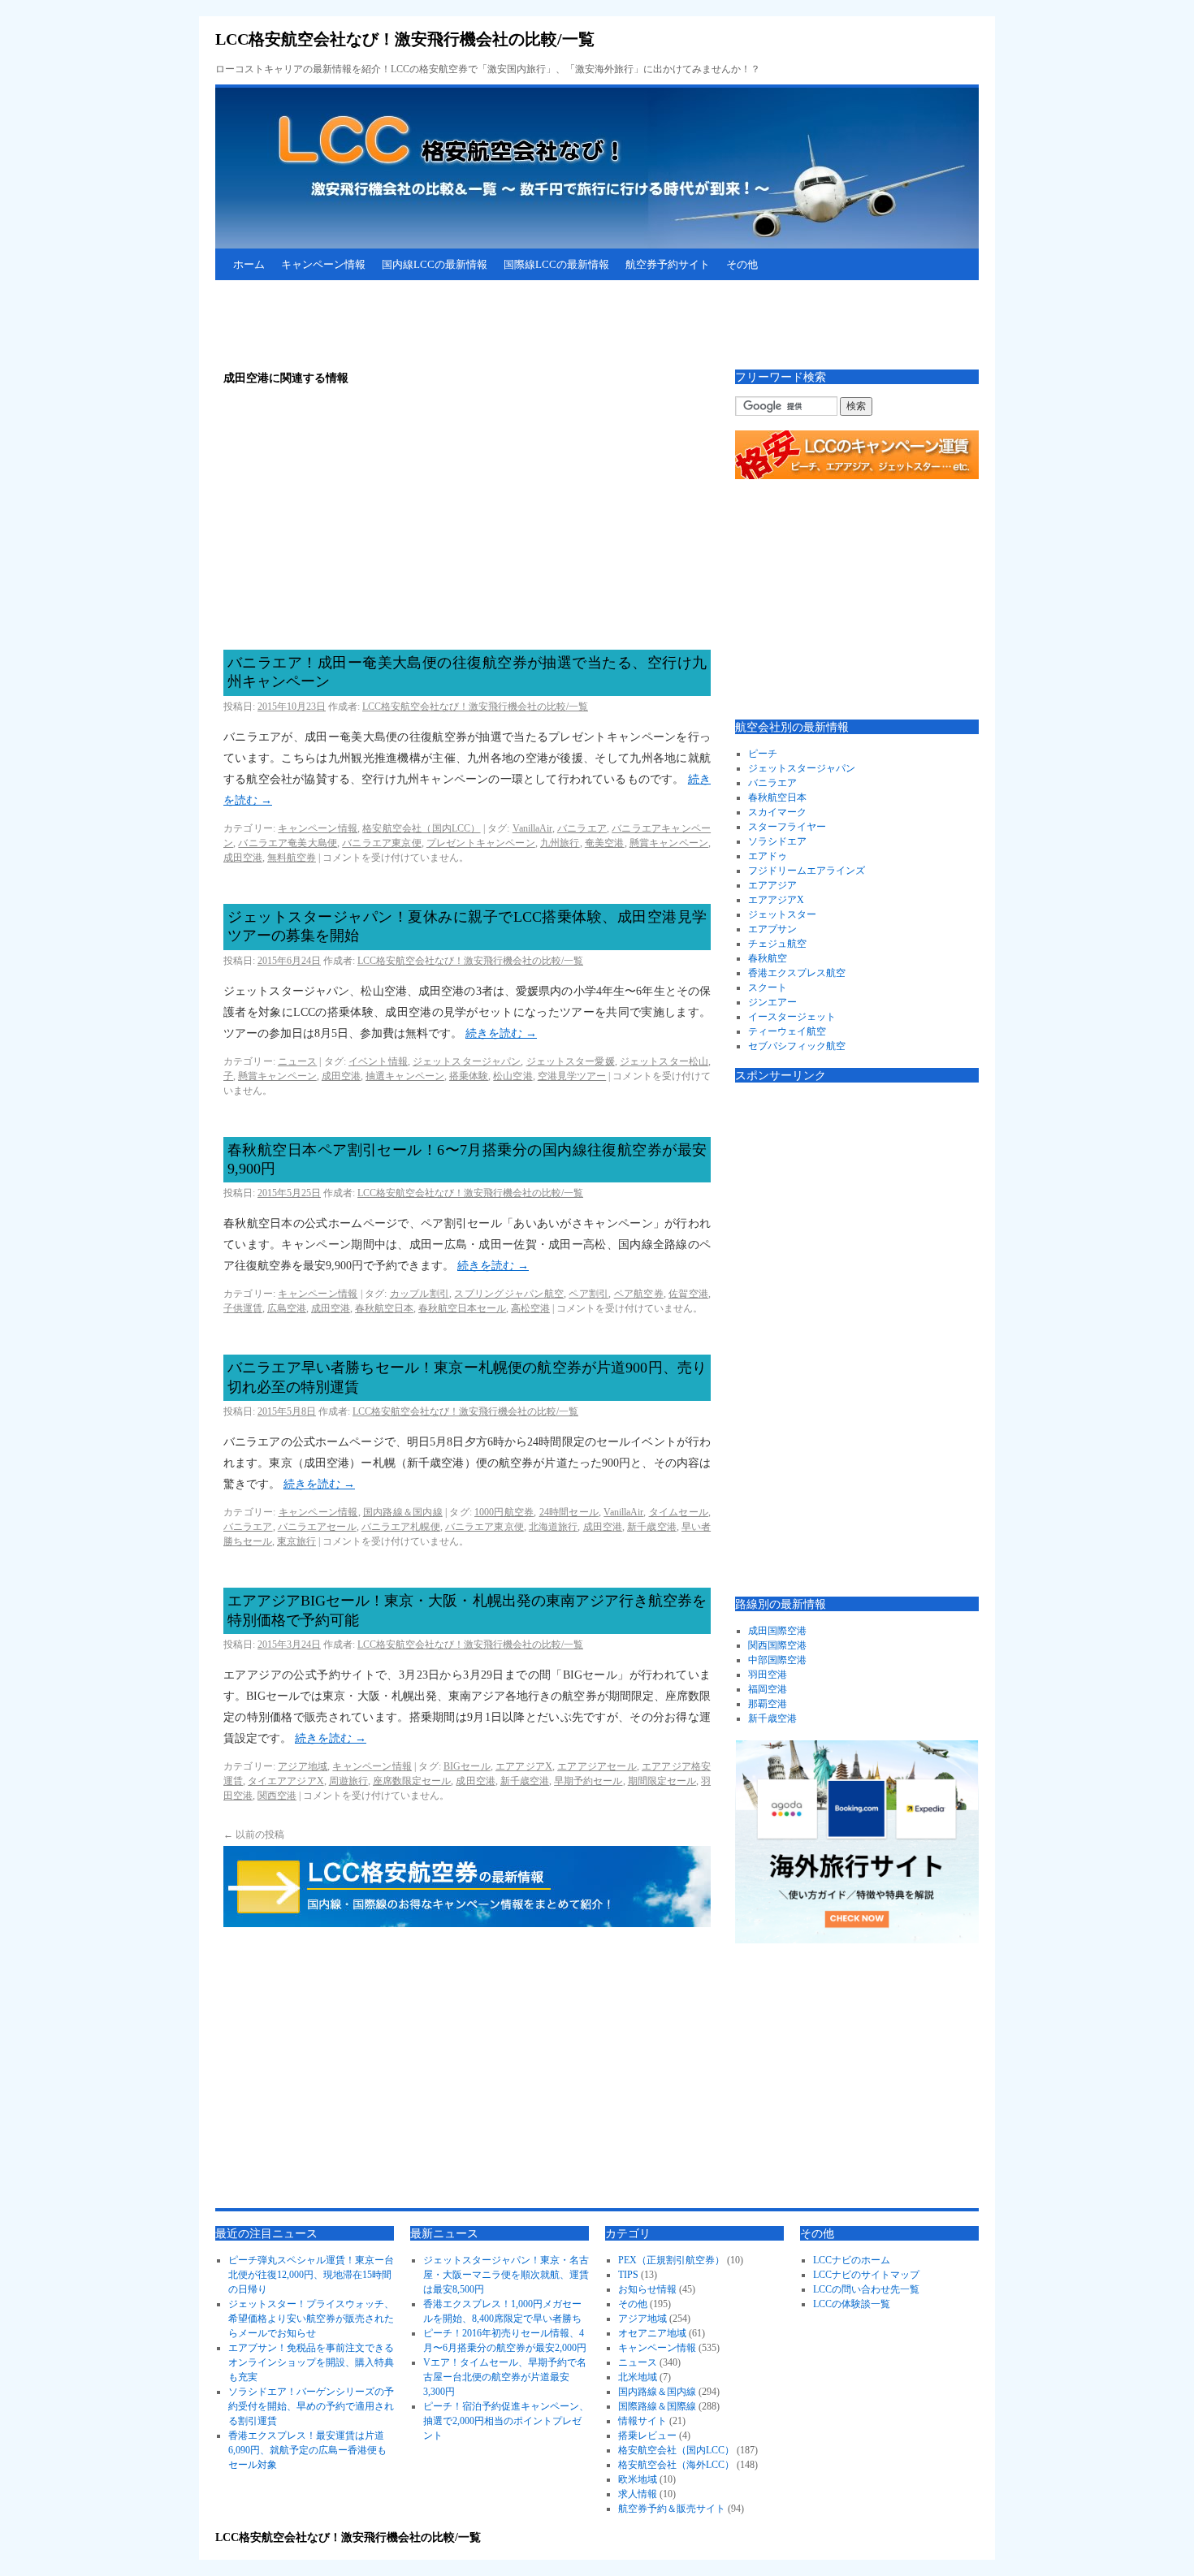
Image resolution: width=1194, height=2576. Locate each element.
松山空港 (513, 1076)
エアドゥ (768, 856)
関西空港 (277, 1796)
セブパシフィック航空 (797, 1046)
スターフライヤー (787, 827)
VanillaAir (532, 828)
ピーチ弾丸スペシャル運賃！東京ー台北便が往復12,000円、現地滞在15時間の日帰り (311, 2275)
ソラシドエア (777, 841)
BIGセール (467, 1766)
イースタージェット (792, 1017)
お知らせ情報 (647, 2289)
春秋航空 (768, 958)
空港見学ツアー (572, 1076)
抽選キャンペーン (405, 1076)
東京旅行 (296, 1541)
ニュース (298, 1061)
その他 (742, 264)
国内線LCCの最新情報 (435, 264)
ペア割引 (588, 1294)
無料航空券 (292, 858)
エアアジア (772, 885)
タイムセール (679, 1512)
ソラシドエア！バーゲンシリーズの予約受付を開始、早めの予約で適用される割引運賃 (311, 2406)
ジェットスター (782, 914)
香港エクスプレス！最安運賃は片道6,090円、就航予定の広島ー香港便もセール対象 (307, 2450)
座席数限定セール (412, 1781)
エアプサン (772, 929)
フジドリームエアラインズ (807, 871)
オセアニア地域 (652, 2333)
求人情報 (638, 2494)
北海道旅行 (554, 1527)
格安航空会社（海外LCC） (676, 2465)
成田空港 (243, 858)
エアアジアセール (597, 1766)
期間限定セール (662, 1781)
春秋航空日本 (384, 1308)
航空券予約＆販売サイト (672, 2509)
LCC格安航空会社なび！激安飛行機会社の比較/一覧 (405, 39)
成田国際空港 (777, 1631)
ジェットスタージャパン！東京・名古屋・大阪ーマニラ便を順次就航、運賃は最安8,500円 (506, 2275)
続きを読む (501, 1033)
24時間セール (569, 1512)
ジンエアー (772, 1002)
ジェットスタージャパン (467, 1061)
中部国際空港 (777, 1660)
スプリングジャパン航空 (509, 1294)
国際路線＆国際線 (657, 2406)
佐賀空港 (688, 1294)
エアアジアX (524, 1766)
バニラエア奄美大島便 (288, 843)
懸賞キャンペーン (669, 843)
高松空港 (530, 1308)
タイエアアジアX (286, 1781)
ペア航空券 (639, 1294)
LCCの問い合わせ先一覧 (866, 2289)
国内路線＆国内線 (403, 1512)
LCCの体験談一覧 (852, 2304)
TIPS (628, 2275)
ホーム (249, 264)
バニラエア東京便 (381, 843)
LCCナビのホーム (852, 2260)
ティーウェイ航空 (787, 1031)
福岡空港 (768, 1689)
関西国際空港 (777, 1645)
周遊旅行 (348, 1781)
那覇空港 (768, 1704)
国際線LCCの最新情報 (556, 264)
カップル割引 (420, 1294)
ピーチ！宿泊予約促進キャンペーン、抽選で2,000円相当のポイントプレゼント (506, 2421)
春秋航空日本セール (462, 1308)
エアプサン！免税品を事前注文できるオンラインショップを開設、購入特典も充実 (311, 2362)
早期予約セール (588, 1781)
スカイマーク (777, 812)
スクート (768, 988)
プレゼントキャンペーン (481, 843)
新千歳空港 (652, 1527)
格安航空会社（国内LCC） (421, 828)
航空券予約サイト (668, 264)
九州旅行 (560, 843)
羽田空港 (768, 1675)
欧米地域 (638, 2479)
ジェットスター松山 (664, 1061)
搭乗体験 (469, 1076)
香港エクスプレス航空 (797, 973)
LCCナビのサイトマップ (866, 2275)
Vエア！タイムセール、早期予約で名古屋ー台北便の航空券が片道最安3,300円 (505, 2377)
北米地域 (638, 2377)
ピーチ (763, 754)
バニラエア (582, 828)
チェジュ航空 (777, 944)
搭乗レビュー (647, 2436)
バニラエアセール (317, 1527)
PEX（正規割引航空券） (671, 2260)
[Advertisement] (511, 325)
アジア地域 (303, 1766)
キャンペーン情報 (323, 264)
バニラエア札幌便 (401, 1527)
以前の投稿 (254, 1835)
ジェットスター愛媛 (571, 1061)
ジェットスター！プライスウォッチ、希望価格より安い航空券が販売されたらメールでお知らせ (311, 2319)
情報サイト (642, 2421)
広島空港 (287, 1308)
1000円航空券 (504, 1512)
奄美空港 (605, 843)
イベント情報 (378, 1061)
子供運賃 (243, 1308)
